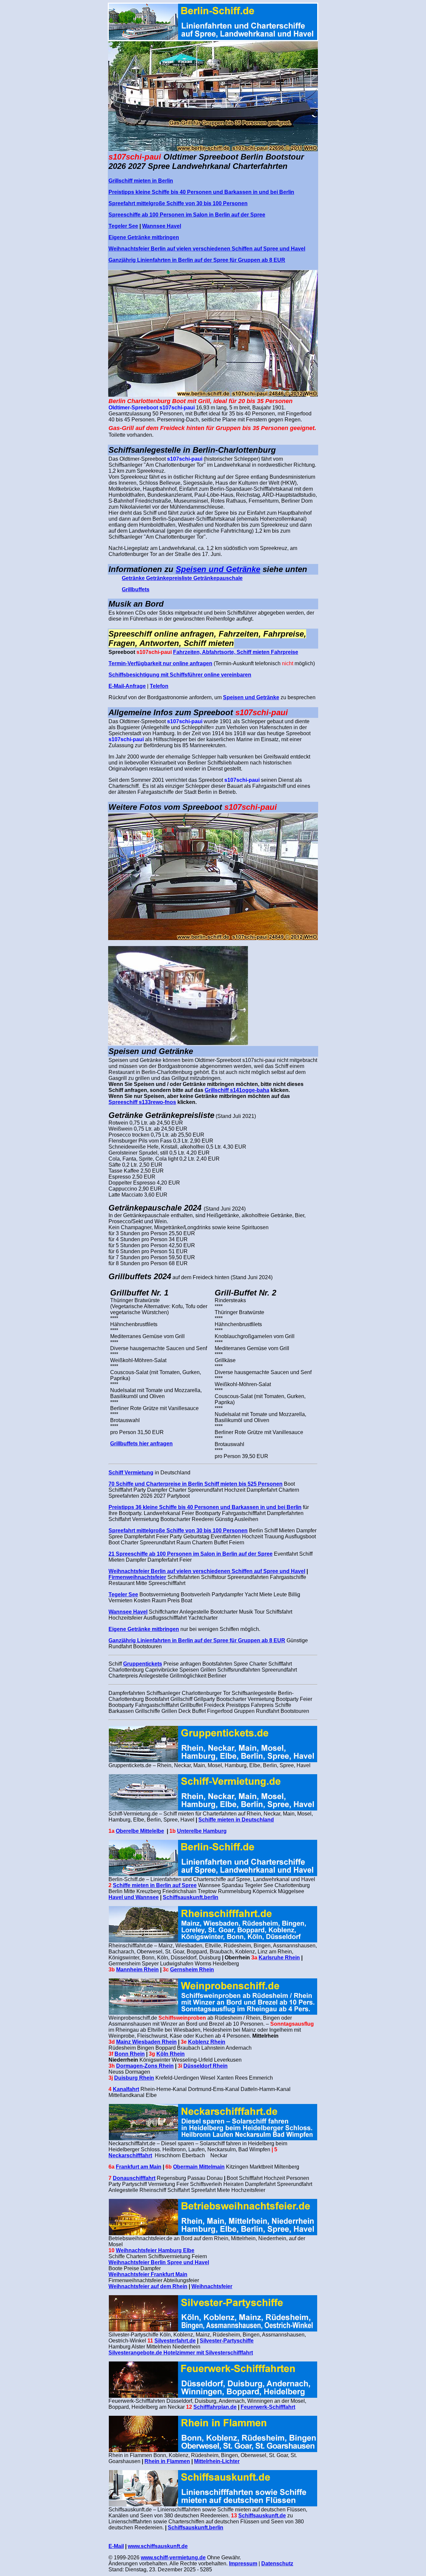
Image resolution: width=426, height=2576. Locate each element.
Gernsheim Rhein (192, 1970)
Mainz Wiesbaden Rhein (146, 2042)
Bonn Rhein (130, 2054)
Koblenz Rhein (207, 2042)
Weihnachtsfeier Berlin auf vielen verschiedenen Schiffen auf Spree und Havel (207, 249)
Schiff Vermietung (131, 1473)
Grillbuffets (136, 589)
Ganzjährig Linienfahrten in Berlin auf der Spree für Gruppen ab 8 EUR (197, 260)
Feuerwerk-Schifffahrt (268, 2407)
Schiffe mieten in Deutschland (236, 1820)
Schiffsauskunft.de (262, 2516)
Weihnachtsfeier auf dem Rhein (148, 2286)
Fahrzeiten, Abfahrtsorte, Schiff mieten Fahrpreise (236, 652)
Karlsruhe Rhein (279, 1958)
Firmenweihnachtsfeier (137, 1577)
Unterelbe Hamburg (202, 1831)
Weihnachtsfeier (212, 2286)
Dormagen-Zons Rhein (145, 2066)
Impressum (243, 2564)
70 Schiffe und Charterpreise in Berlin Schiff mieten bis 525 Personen (196, 1484)
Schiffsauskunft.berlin (191, 1897)
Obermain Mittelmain (199, 2167)
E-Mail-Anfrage (127, 686)
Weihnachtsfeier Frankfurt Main (148, 2274)
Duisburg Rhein (134, 2078)
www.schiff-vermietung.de (173, 2558)
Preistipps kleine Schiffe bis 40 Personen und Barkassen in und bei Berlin (201, 192)
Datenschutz (277, 2564)
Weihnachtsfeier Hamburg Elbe (155, 2250)
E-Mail (116, 2546)
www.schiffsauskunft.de (158, 2546)
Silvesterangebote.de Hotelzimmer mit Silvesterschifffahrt (181, 2353)
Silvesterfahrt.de (175, 2341)
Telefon (159, 686)
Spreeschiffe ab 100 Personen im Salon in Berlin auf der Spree (187, 215)
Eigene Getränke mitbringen (144, 237)
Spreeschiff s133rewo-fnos (142, 1102)
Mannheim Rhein (137, 1970)
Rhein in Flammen (167, 2461)
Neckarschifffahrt (130, 2155)
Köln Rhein (171, 2054)
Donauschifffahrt (134, 2178)
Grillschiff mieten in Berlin (141, 181)
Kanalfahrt (126, 2089)
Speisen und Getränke (218, 569)
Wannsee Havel (162, 226)
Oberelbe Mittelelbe (140, 1831)
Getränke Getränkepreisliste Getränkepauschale (182, 578)
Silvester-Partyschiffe (227, 2341)
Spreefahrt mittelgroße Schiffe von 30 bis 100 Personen (178, 203)
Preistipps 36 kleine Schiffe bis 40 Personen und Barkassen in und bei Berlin (205, 1507)
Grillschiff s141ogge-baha (237, 1090)
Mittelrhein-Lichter (217, 2461)
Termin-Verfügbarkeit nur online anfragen (160, 663)
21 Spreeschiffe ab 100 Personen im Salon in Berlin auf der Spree (191, 1554)
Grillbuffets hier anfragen (141, 1444)
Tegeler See (123, 226)
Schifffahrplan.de (215, 2407)
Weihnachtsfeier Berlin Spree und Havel (159, 2262)
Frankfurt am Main (139, 2167)
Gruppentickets (143, 1664)
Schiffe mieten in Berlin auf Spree (155, 1885)
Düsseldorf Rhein (206, 2066)
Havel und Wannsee (134, 1897)
